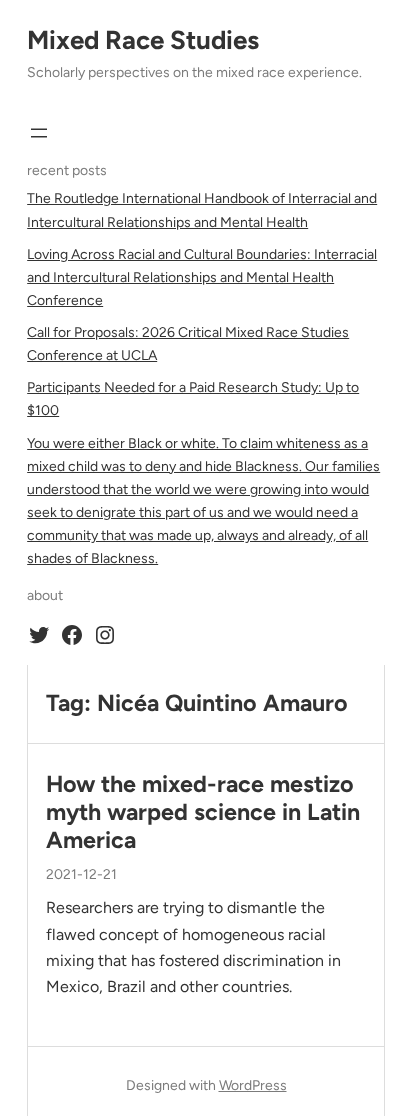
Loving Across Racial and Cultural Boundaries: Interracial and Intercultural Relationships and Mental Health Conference (202, 277)
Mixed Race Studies (143, 40)
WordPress (253, 1085)
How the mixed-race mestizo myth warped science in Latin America (203, 812)
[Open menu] (39, 133)
